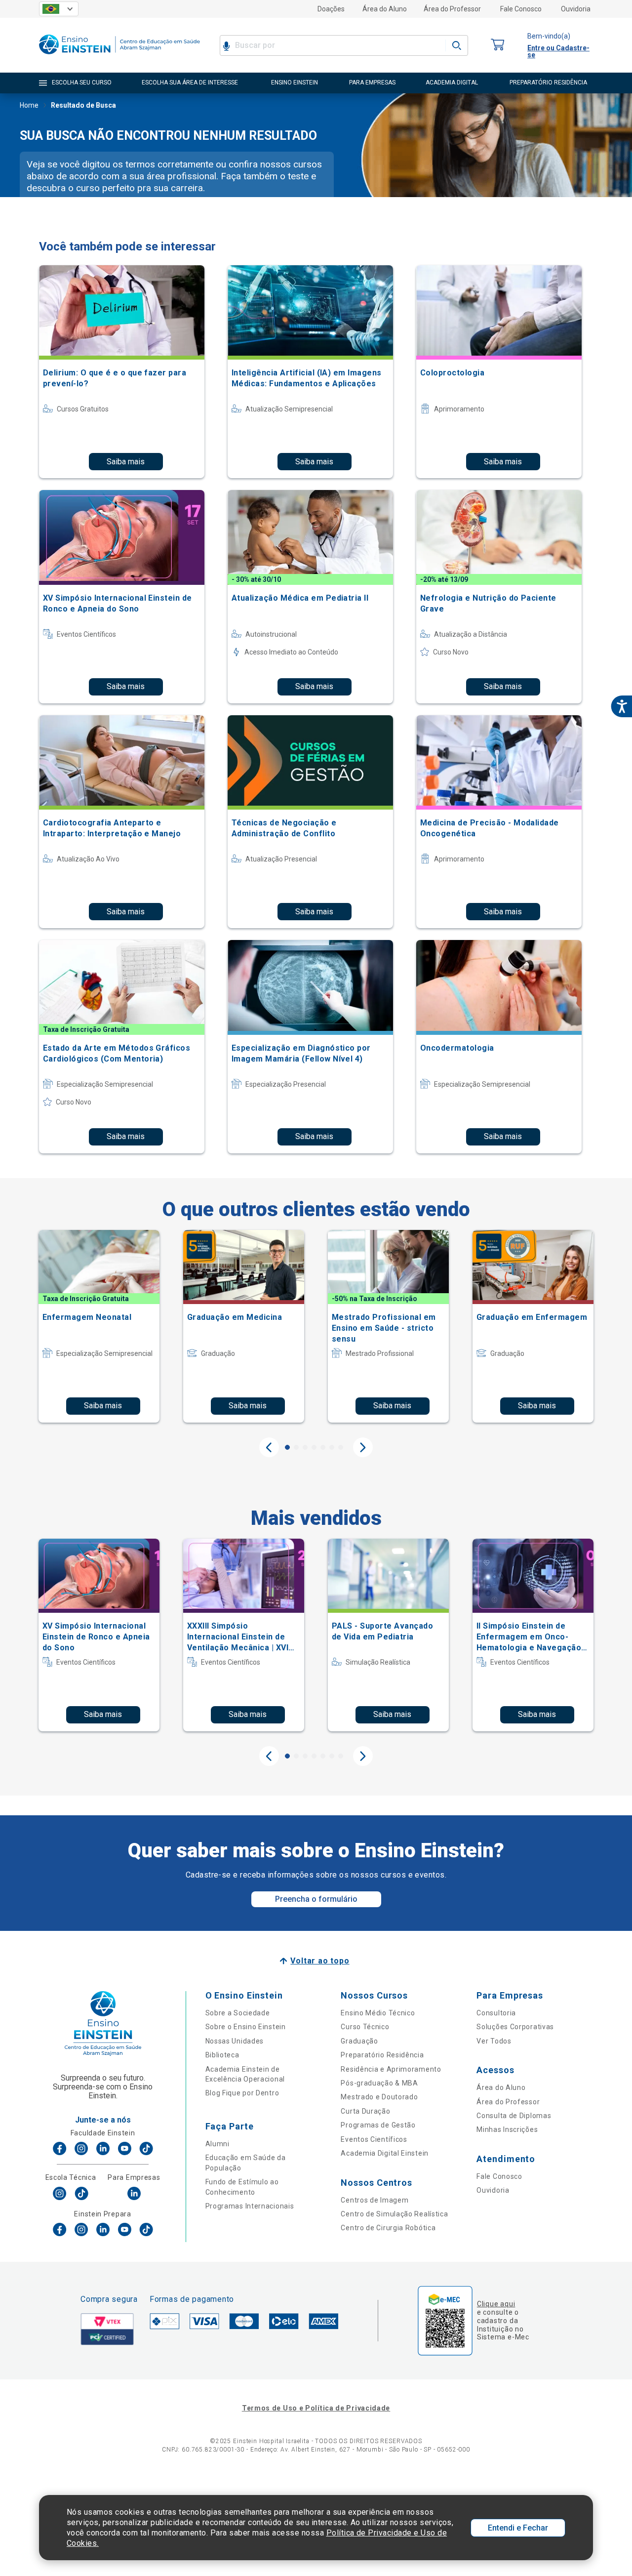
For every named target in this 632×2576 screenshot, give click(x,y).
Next (363, 1447)
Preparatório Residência (382, 2055)
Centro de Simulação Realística (394, 2214)
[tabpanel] (99, 1326)
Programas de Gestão (378, 2125)
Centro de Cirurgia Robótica (388, 2228)
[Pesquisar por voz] (226, 45)
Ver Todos (494, 2041)
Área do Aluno (385, 9)
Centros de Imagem (375, 2200)
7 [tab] (341, 1447)
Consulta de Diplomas (514, 2116)
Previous (269, 1447)
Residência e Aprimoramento (391, 2069)
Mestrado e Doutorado (379, 2097)
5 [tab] (323, 1447)
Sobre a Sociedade (238, 2013)
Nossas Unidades (235, 2041)
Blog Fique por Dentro (242, 2093)
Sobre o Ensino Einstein (246, 2027)
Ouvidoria (576, 9)
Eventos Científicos (374, 2139)
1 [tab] (287, 1447)
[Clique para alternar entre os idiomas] (59, 9)
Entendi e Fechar (518, 2528)
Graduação (359, 2041)
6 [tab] (332, 1447)
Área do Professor (452, 9)
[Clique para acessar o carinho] (498, 45)
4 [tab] (314, 1447)
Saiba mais (126, 462)
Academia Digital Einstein (385, 2153)
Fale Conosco (521, 9)
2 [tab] (296, 1447)
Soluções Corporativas (515, 2027)
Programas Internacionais (250, 2206)
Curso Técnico (365, 2027)
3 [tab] (305, 1447)
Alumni (217, 2144)
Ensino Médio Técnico (378, 2013)
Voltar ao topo (320, 1961)
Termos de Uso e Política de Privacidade (316, 2408)
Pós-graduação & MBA (379, 2083)
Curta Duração (365, 2111)
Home (29, 105)
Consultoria (496, 2013)
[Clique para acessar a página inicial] (119, 57)
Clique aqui (496, 2304)
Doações (331, 9)
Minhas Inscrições (507, 2129)
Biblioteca (222, 2055)
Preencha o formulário (316, 1899)
